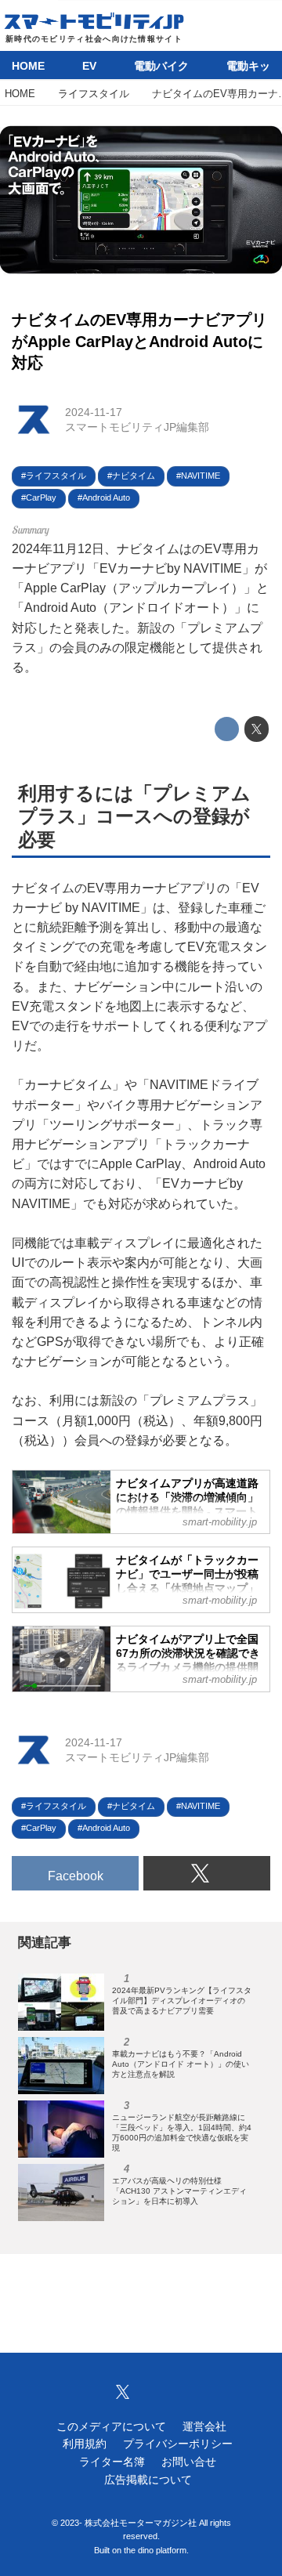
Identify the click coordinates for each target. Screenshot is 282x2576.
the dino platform (155, 2550)
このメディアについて (111, 2426)
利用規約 (85, 2444)
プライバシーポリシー (178, 2444)
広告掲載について (148, 2480)
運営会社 (204, 2426)
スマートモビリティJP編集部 (137, 427)
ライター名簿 (112, 2462)
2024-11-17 (94, 412)
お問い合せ (189, 2462)
